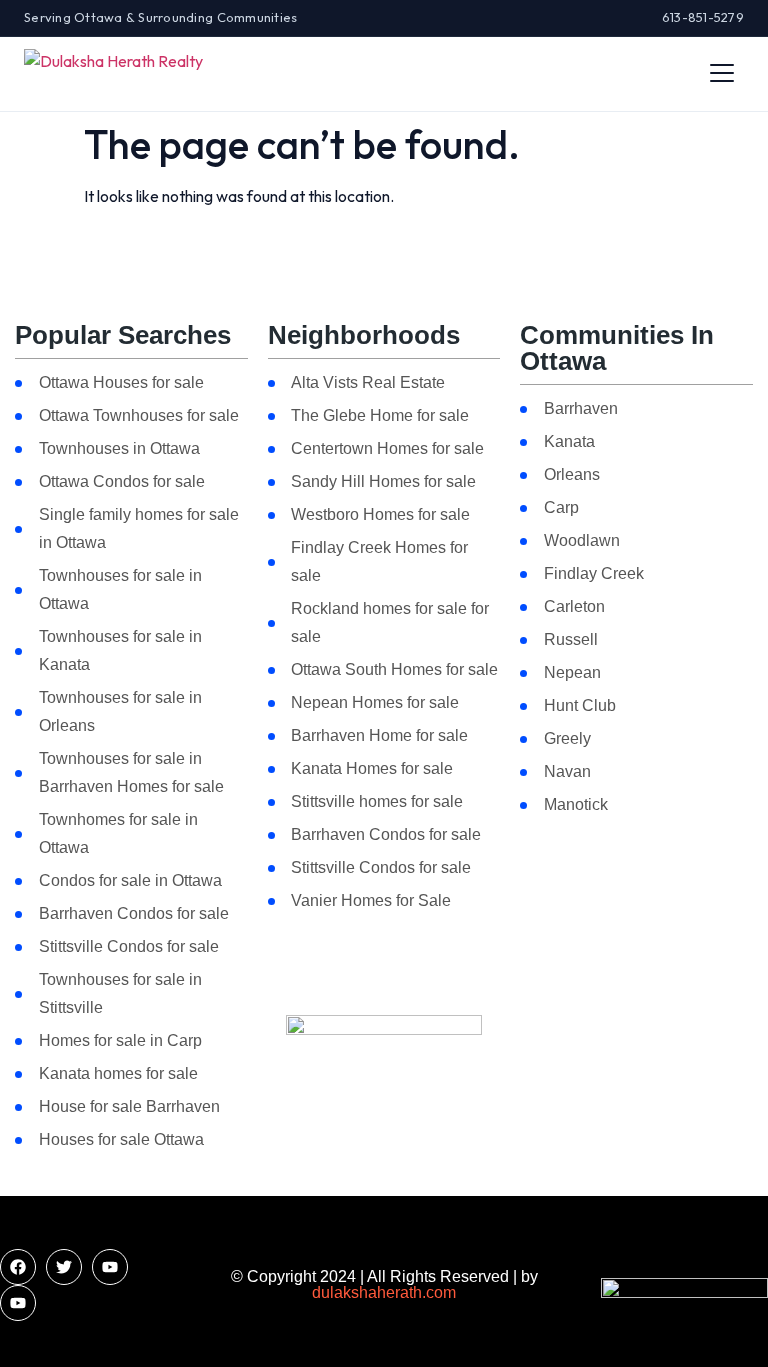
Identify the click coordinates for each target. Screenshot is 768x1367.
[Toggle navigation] (722, 73)
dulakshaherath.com (384, 1292)
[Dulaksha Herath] (113, 73)
